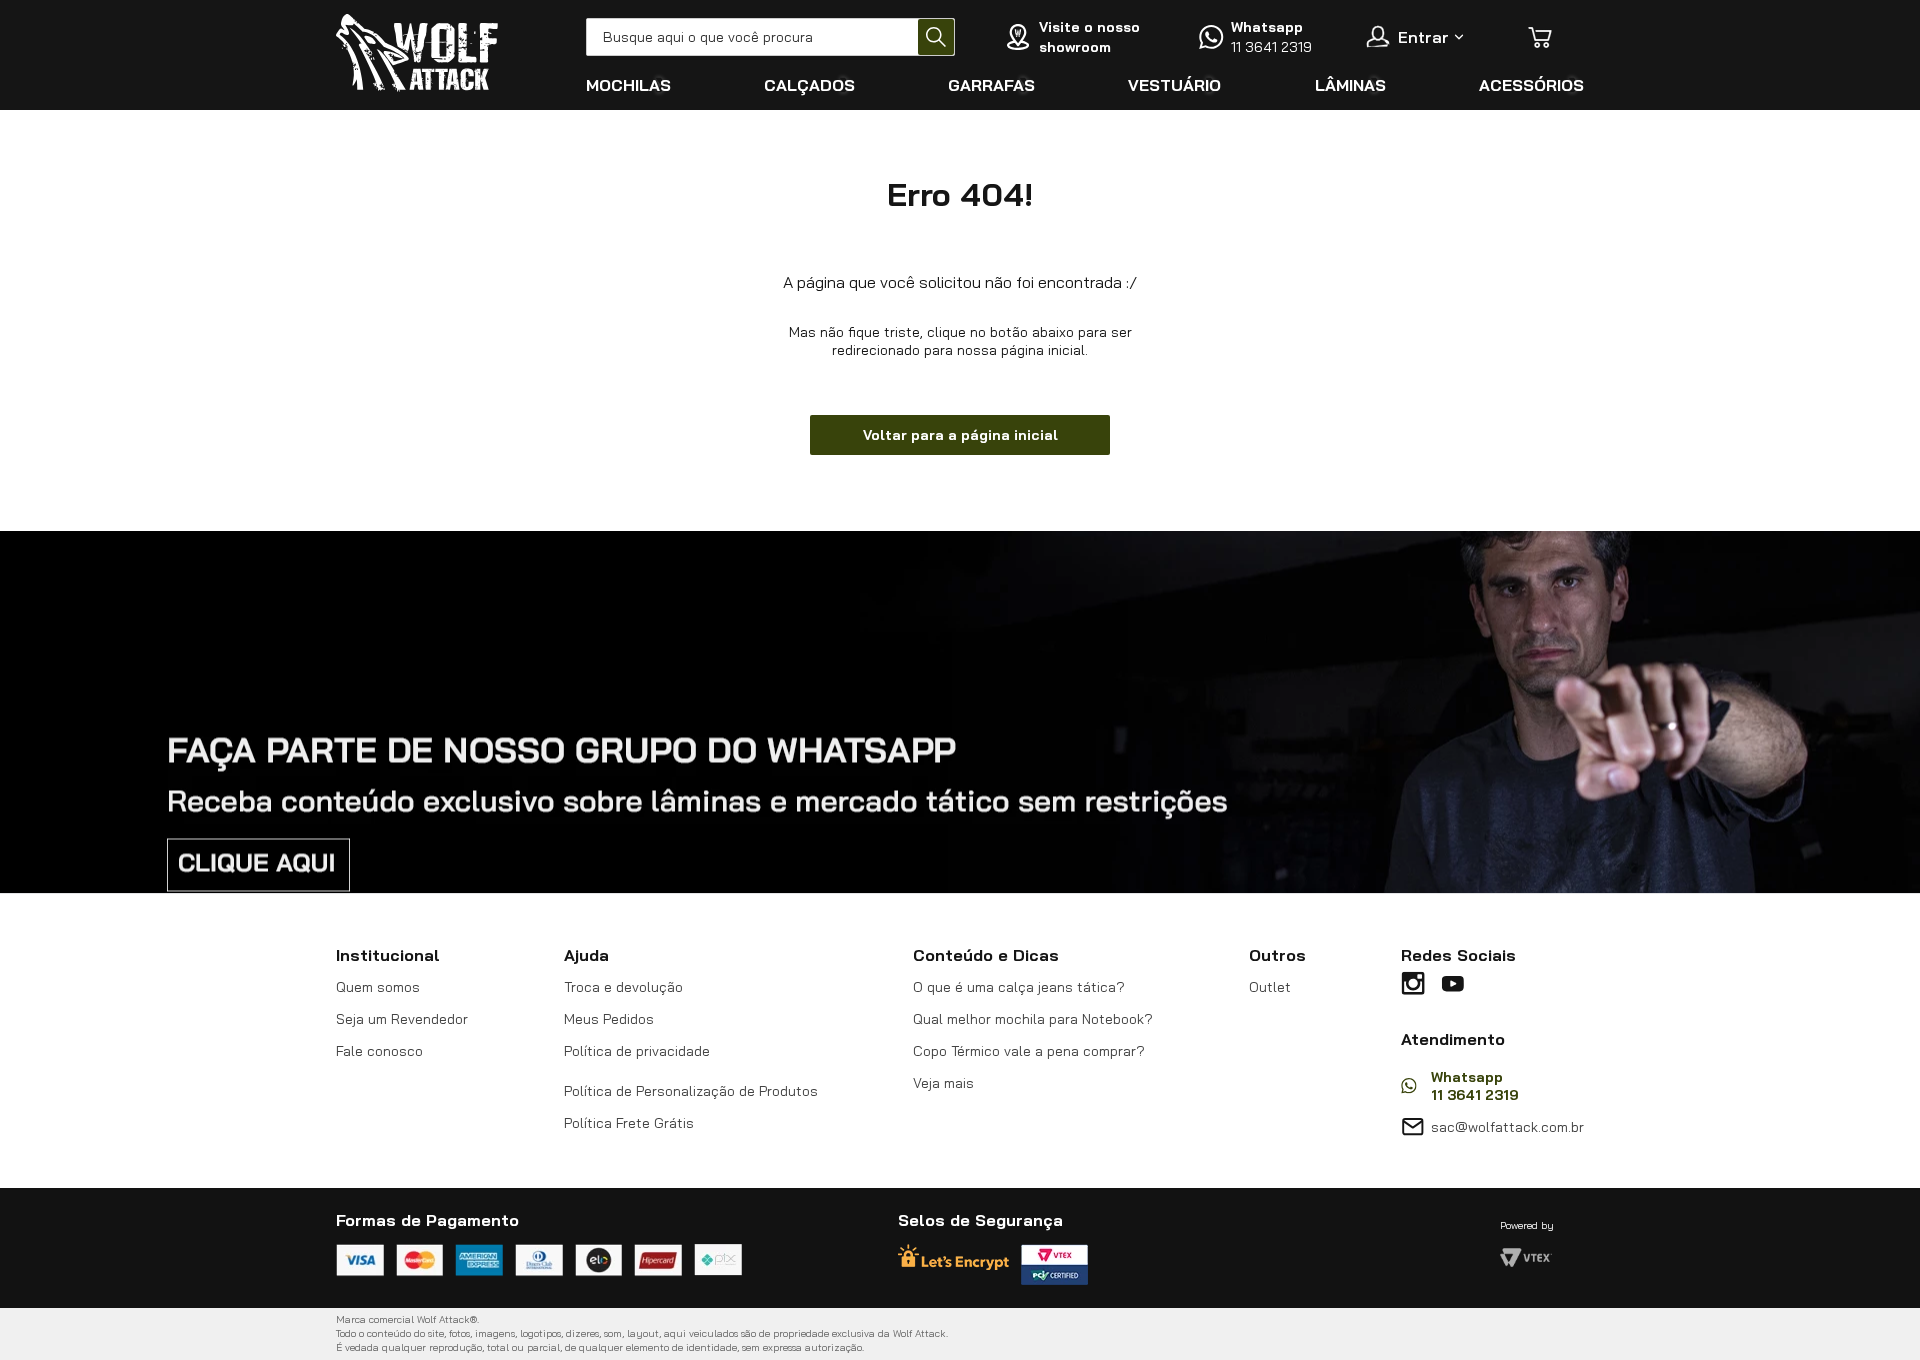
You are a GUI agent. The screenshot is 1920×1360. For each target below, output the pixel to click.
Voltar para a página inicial (960, 435)
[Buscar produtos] (936, 37)
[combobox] (770, 37)
